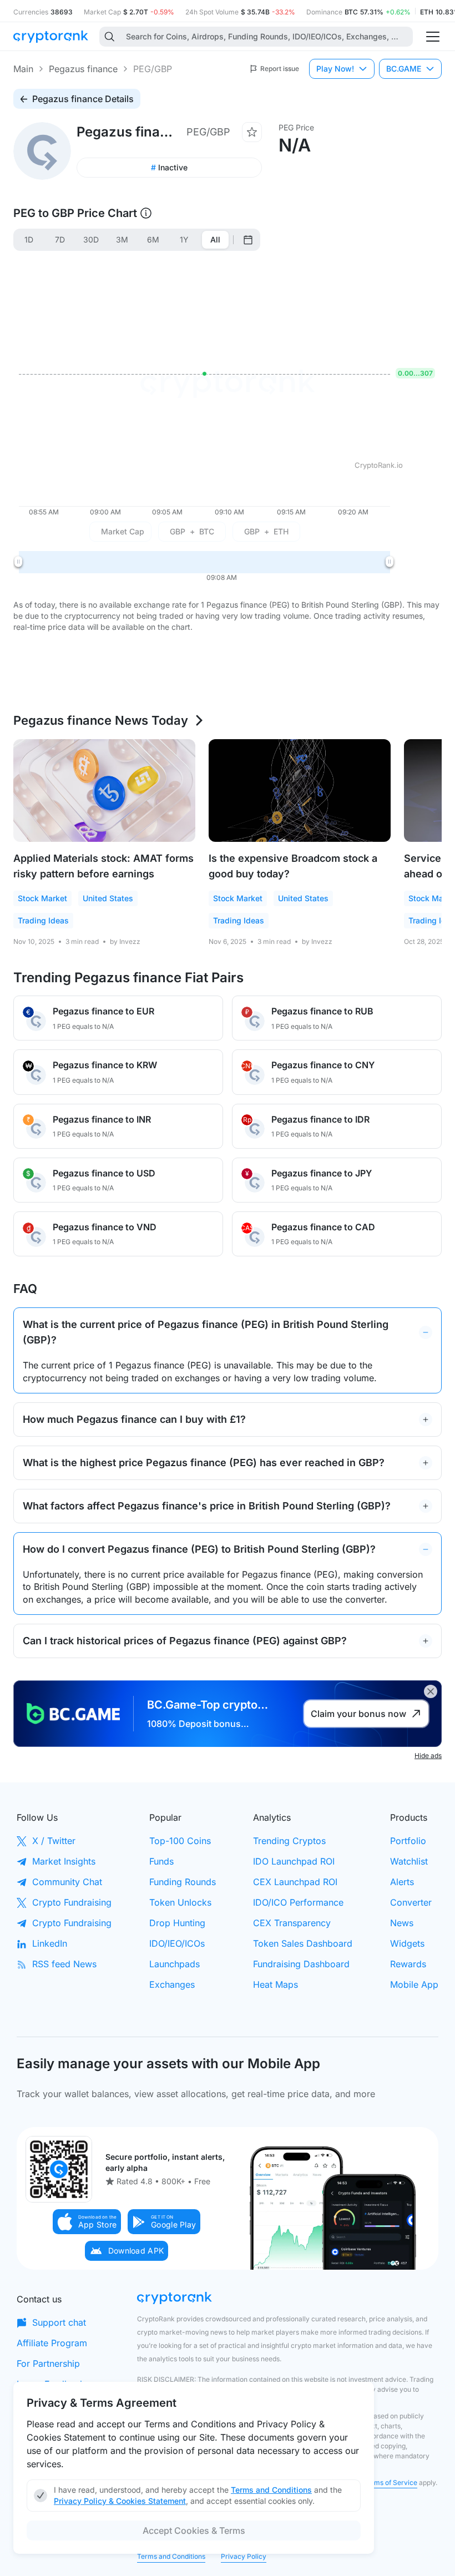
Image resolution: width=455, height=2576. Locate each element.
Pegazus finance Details (83, 99)
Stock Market (42, 898)
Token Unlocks (180, 1902)
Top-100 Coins (180, 1841)
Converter (411, 1902)
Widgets (407, 1943)
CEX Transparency (292, 1923)
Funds (161, 1861)
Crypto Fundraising (72, 1902)
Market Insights (64, 1861)
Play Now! (335, 69)
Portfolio (408, 1841)
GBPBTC (192, 531)
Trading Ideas (43, 920)
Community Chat (67, 1882)
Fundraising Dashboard (301, 1964)
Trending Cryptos (289, 1841)
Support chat (59, 2322)
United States (108, 898)
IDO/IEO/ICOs (177, 1943)
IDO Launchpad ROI (294, 1861)
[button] (87, 2222)
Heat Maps (275, 1984)
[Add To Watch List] (252, 132)
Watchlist (409, 1861)
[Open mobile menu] (433, 37)
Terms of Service (390, 2482)
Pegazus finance (83, 69)
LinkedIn (50, 1943)
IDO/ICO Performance (298, 1902)
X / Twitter (54, 1841)
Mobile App (414, 1984)
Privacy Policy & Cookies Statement (120, 2501)
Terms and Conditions (171, 2556)
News (402, 1923)
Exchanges (172, 1984)
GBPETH (266, 531)
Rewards (408, 1964)
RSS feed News (64, 1964)
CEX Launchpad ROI (295, 1882)
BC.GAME (404, 69)
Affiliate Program (52, 2343)
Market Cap (123, 531)
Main (23, 69)
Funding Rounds (183, 1882)
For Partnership (48, 2363)
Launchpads (175, 1964)
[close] (431, 1691)
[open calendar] (248, 240)
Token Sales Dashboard (303, 1943)
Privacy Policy (244, 2556)
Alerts (402, 1882)
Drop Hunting (177, 1923)
